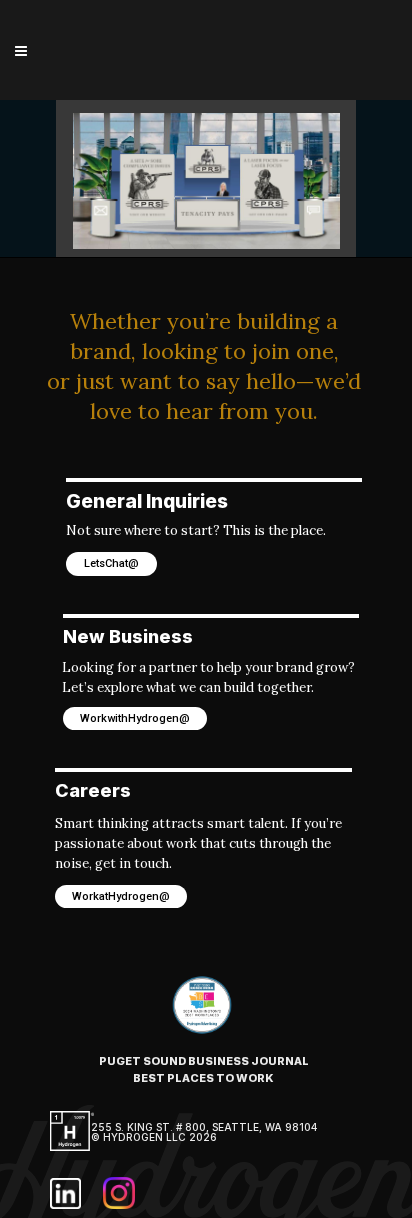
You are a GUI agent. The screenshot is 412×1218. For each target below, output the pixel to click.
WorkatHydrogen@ (121, 896)
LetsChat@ (111, 563)
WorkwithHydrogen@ (135, 718)
